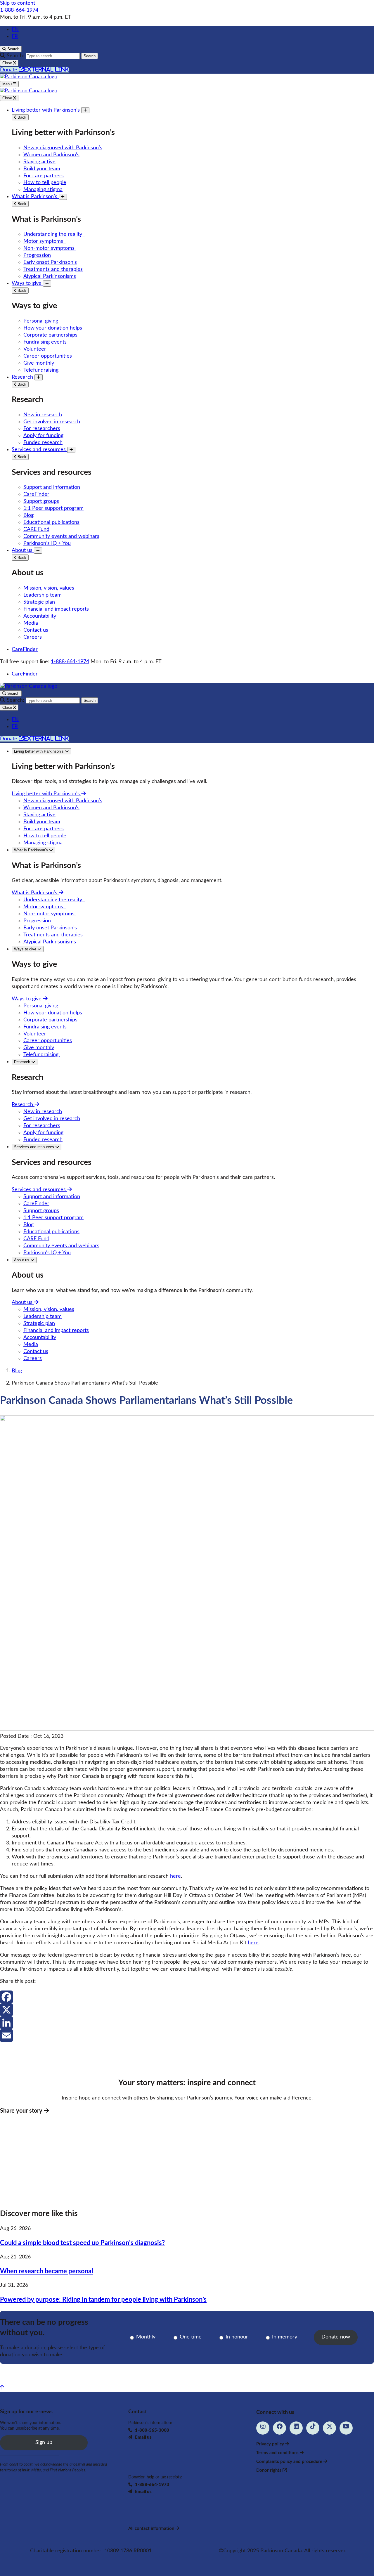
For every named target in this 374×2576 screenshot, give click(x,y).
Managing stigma (43, 190)
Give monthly (39, 363)
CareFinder (36, 494)
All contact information (152, 2529)
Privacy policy (271, 2444)
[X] (187, 2010)
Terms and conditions (278, 2453)
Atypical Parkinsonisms (50, 276)
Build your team (42, 169)
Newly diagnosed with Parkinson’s (63, 148)
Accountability (40, 616)
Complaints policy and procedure (290, 2462)
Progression (37, 255)
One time (191, 2337)
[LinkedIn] (187, 2023)
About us (23, 550)
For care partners (44, 176)
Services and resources (39, 450)
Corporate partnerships (50, 335)
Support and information (52, 487)
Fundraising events (45, 342)
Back (21, 117)
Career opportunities (48, 356)
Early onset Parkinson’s (50, 262)
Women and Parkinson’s (51, 155)
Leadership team (43, 595)
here (175, 1876)
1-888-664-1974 (19, 10)
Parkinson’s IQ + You (47, 543)
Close (8, 98)
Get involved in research (52, 422)
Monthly (146, 2337)
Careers (33, 637)
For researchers (42, 429)
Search (90, 56)
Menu (8, 84)
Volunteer (35, 349)
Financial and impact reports (56, 609)
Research (23, 377)
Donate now (336, 2337)
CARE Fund (36, 529)
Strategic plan (39, 602)
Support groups (41, 501)
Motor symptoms (45, 241)
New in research (43, 415)
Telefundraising (42, 370)
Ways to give (27, 283)
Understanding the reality (54, 234)
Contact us (36, 630)
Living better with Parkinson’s (46, 110)
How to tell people (45, 183)
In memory (285, 2337)
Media (31, 623)
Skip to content (18, 3)
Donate (34, 70)
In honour (237, 2337)
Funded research (43, 443)
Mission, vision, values (49, 588)
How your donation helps (53, 328)
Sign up (44, 2442)
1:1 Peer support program (53, 508)
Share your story (22, 2111)
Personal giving (41, 321)
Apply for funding (43, 436)
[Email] (187, 2035)
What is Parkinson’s (35, 197)
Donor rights (269, 2470)
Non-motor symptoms (50, 248)
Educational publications (51, 522)
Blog (28, 515)
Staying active (39, 162)
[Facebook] (187, 1997)
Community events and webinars (61, 536)
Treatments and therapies (53, 269)
